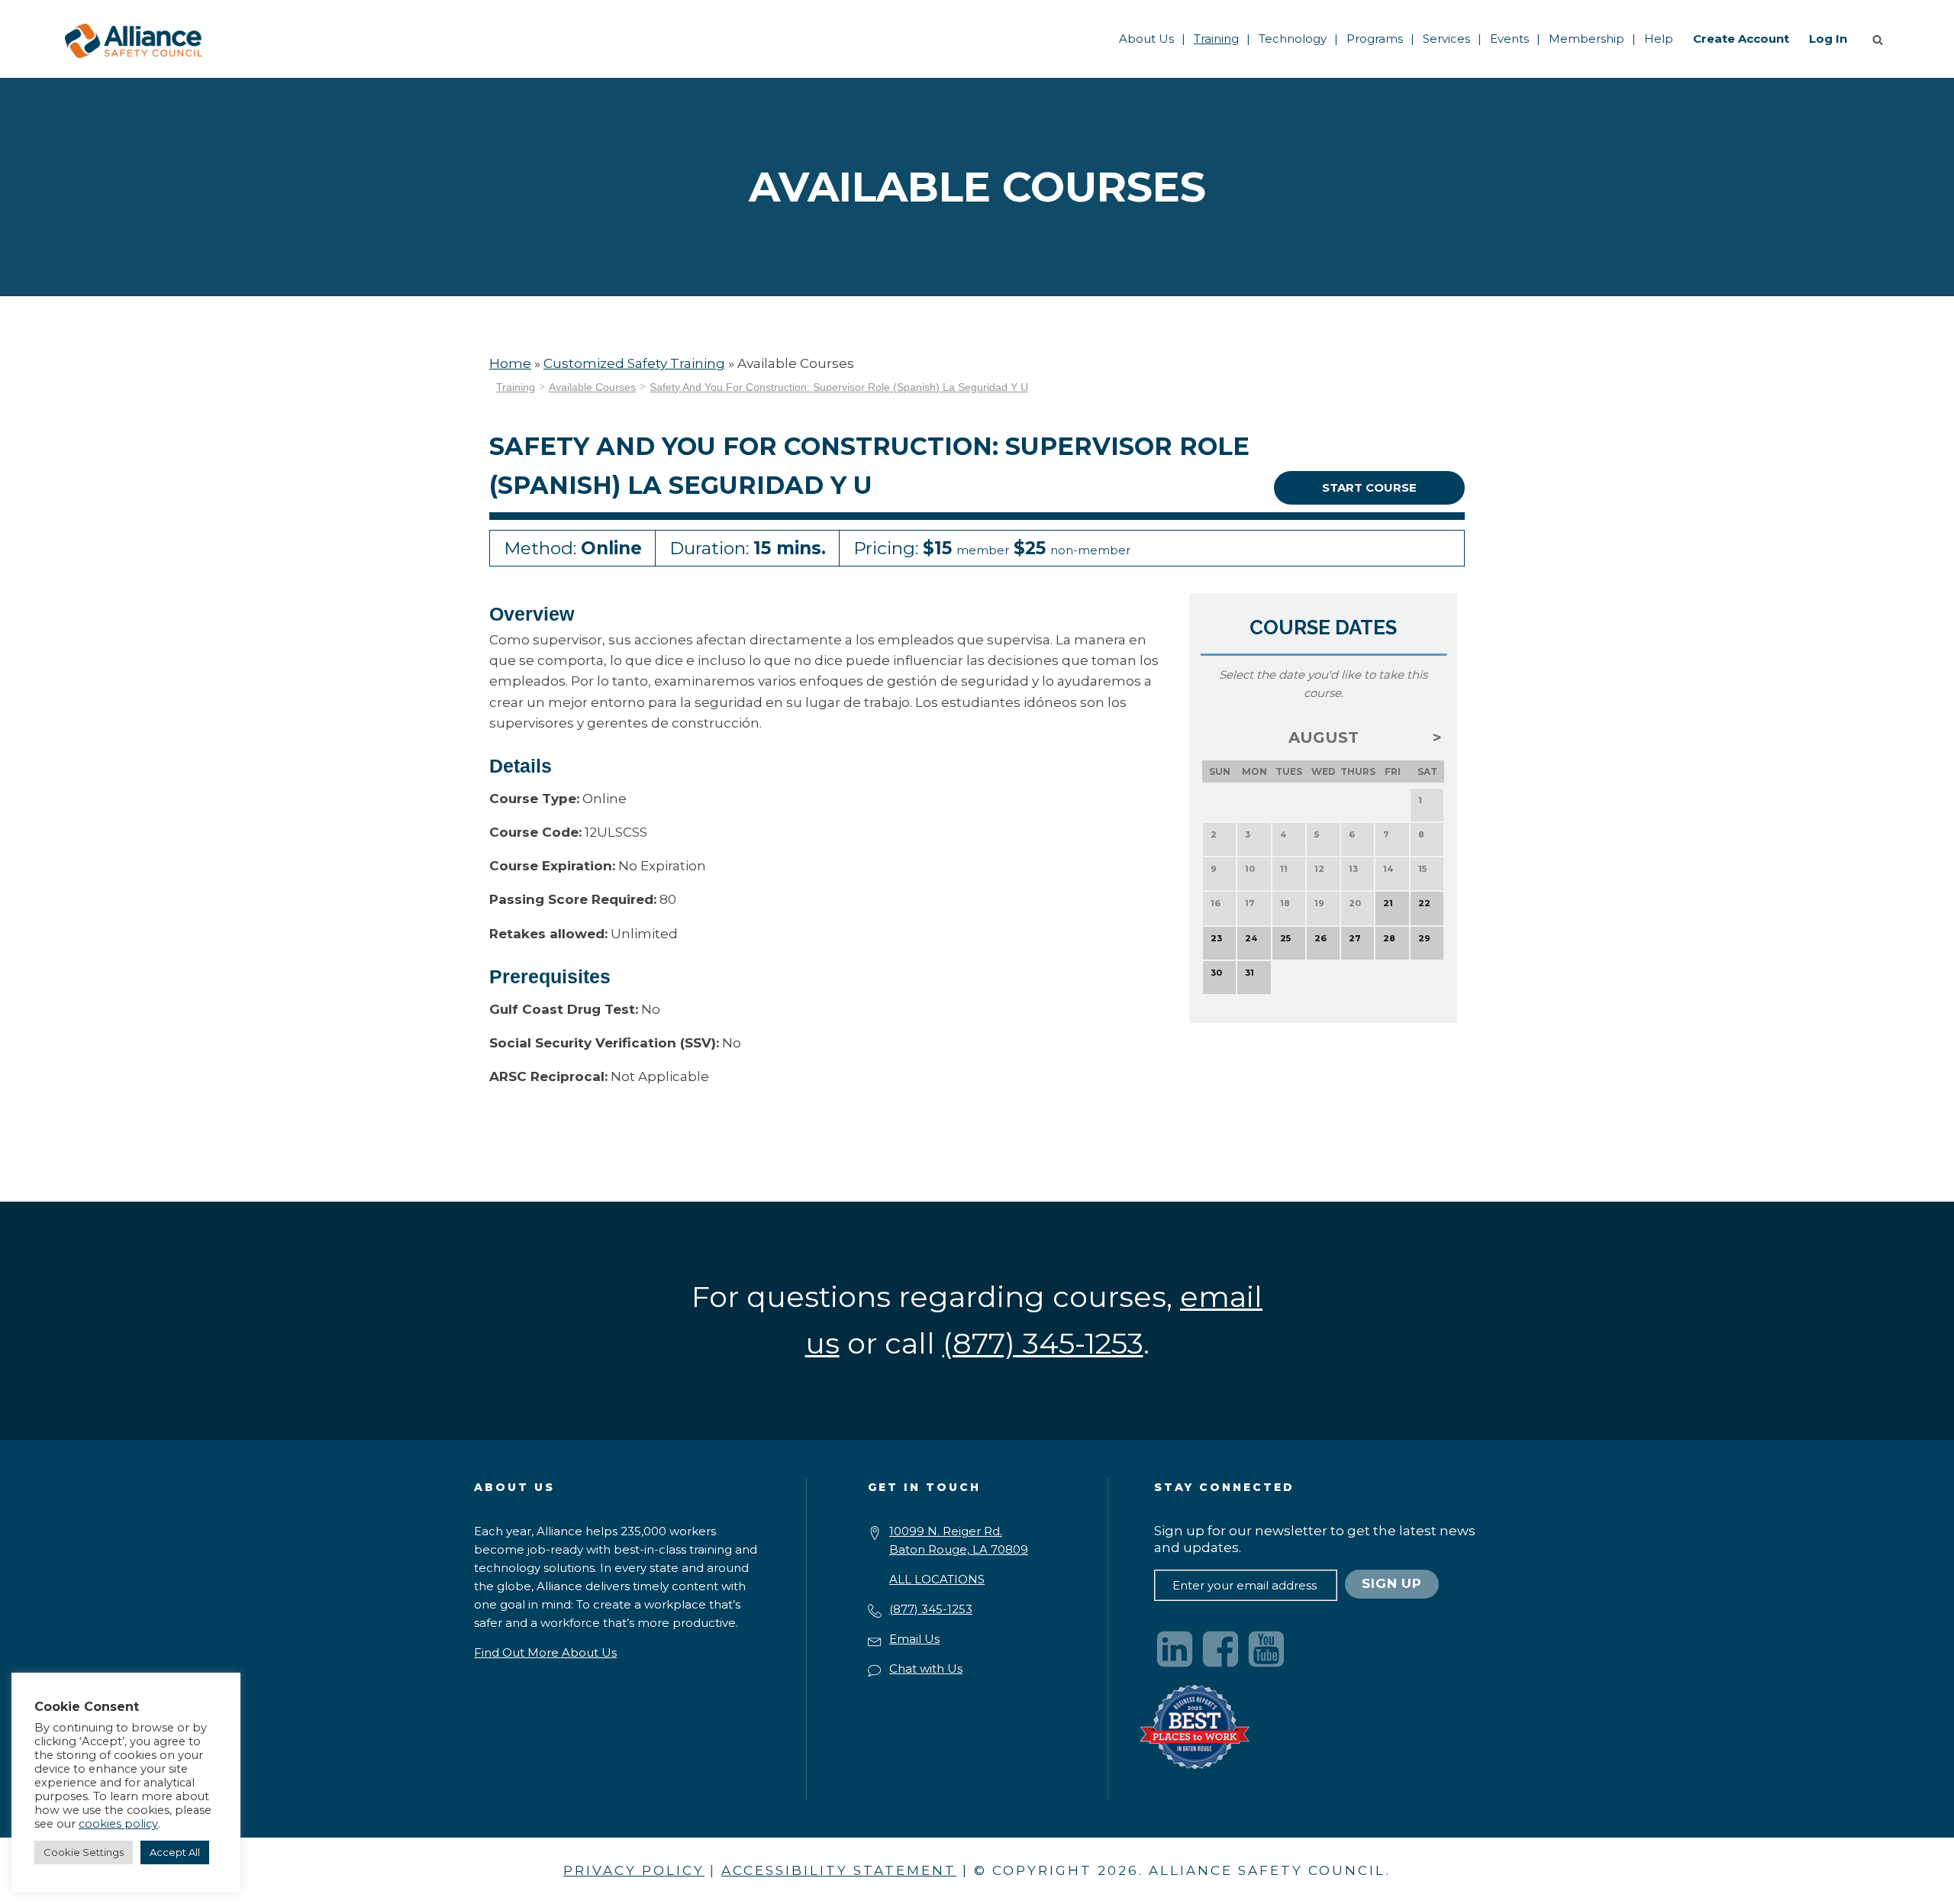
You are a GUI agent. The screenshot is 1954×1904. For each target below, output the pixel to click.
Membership (1586, 39)
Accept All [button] (175, 1852)
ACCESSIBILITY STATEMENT (839, 1870)
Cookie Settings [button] (84, 1852)
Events (1509, 39)
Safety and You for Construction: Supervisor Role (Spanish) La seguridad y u (839, 387)
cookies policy (118, 1824)
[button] (1881, 39)
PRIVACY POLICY (634, 1870)
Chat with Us (926, 1668)
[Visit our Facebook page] (1220, 1649)
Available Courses (592, 387)
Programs (1375, 39)
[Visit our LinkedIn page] (1175, 1649)
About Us (1146, 39)
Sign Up (1392, 1583)
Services (1446, 39)
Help (1659, 39)
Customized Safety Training (634, 363)
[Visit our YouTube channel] (1266, 1649)
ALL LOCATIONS (937, 1579)
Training (1216, 39)
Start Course (1369, 487)
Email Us (914, 1639)
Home (510, 363)
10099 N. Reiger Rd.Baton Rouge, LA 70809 (959, 1540)
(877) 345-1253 (931, 1609)
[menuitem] (1146, 39)
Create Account (1741, 39)
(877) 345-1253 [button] (1043, 1343)
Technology (1293, 39)
